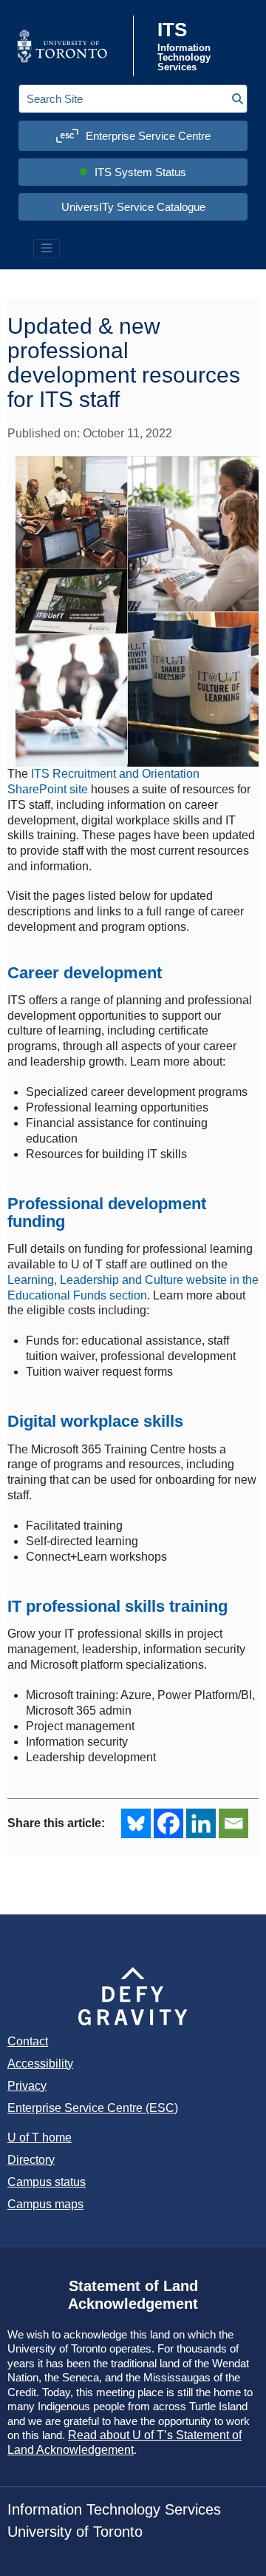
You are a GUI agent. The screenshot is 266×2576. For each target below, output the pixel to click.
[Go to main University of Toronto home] (74, 46)
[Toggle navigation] (47, 249)
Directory (31, 2160)
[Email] (233, 1823)
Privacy (27, 2086)
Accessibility (40, 2064)
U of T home (40, 2138)
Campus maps (45, 2204)
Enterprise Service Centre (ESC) (93, 2108)
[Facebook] (168, 1823)
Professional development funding (107, 1213)
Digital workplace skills (95, 1421)
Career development (85, 973)
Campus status (47, 2182)
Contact (28, 2041)
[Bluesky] (136, 1823)
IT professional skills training (117, 1606)
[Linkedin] (201, 1823)
